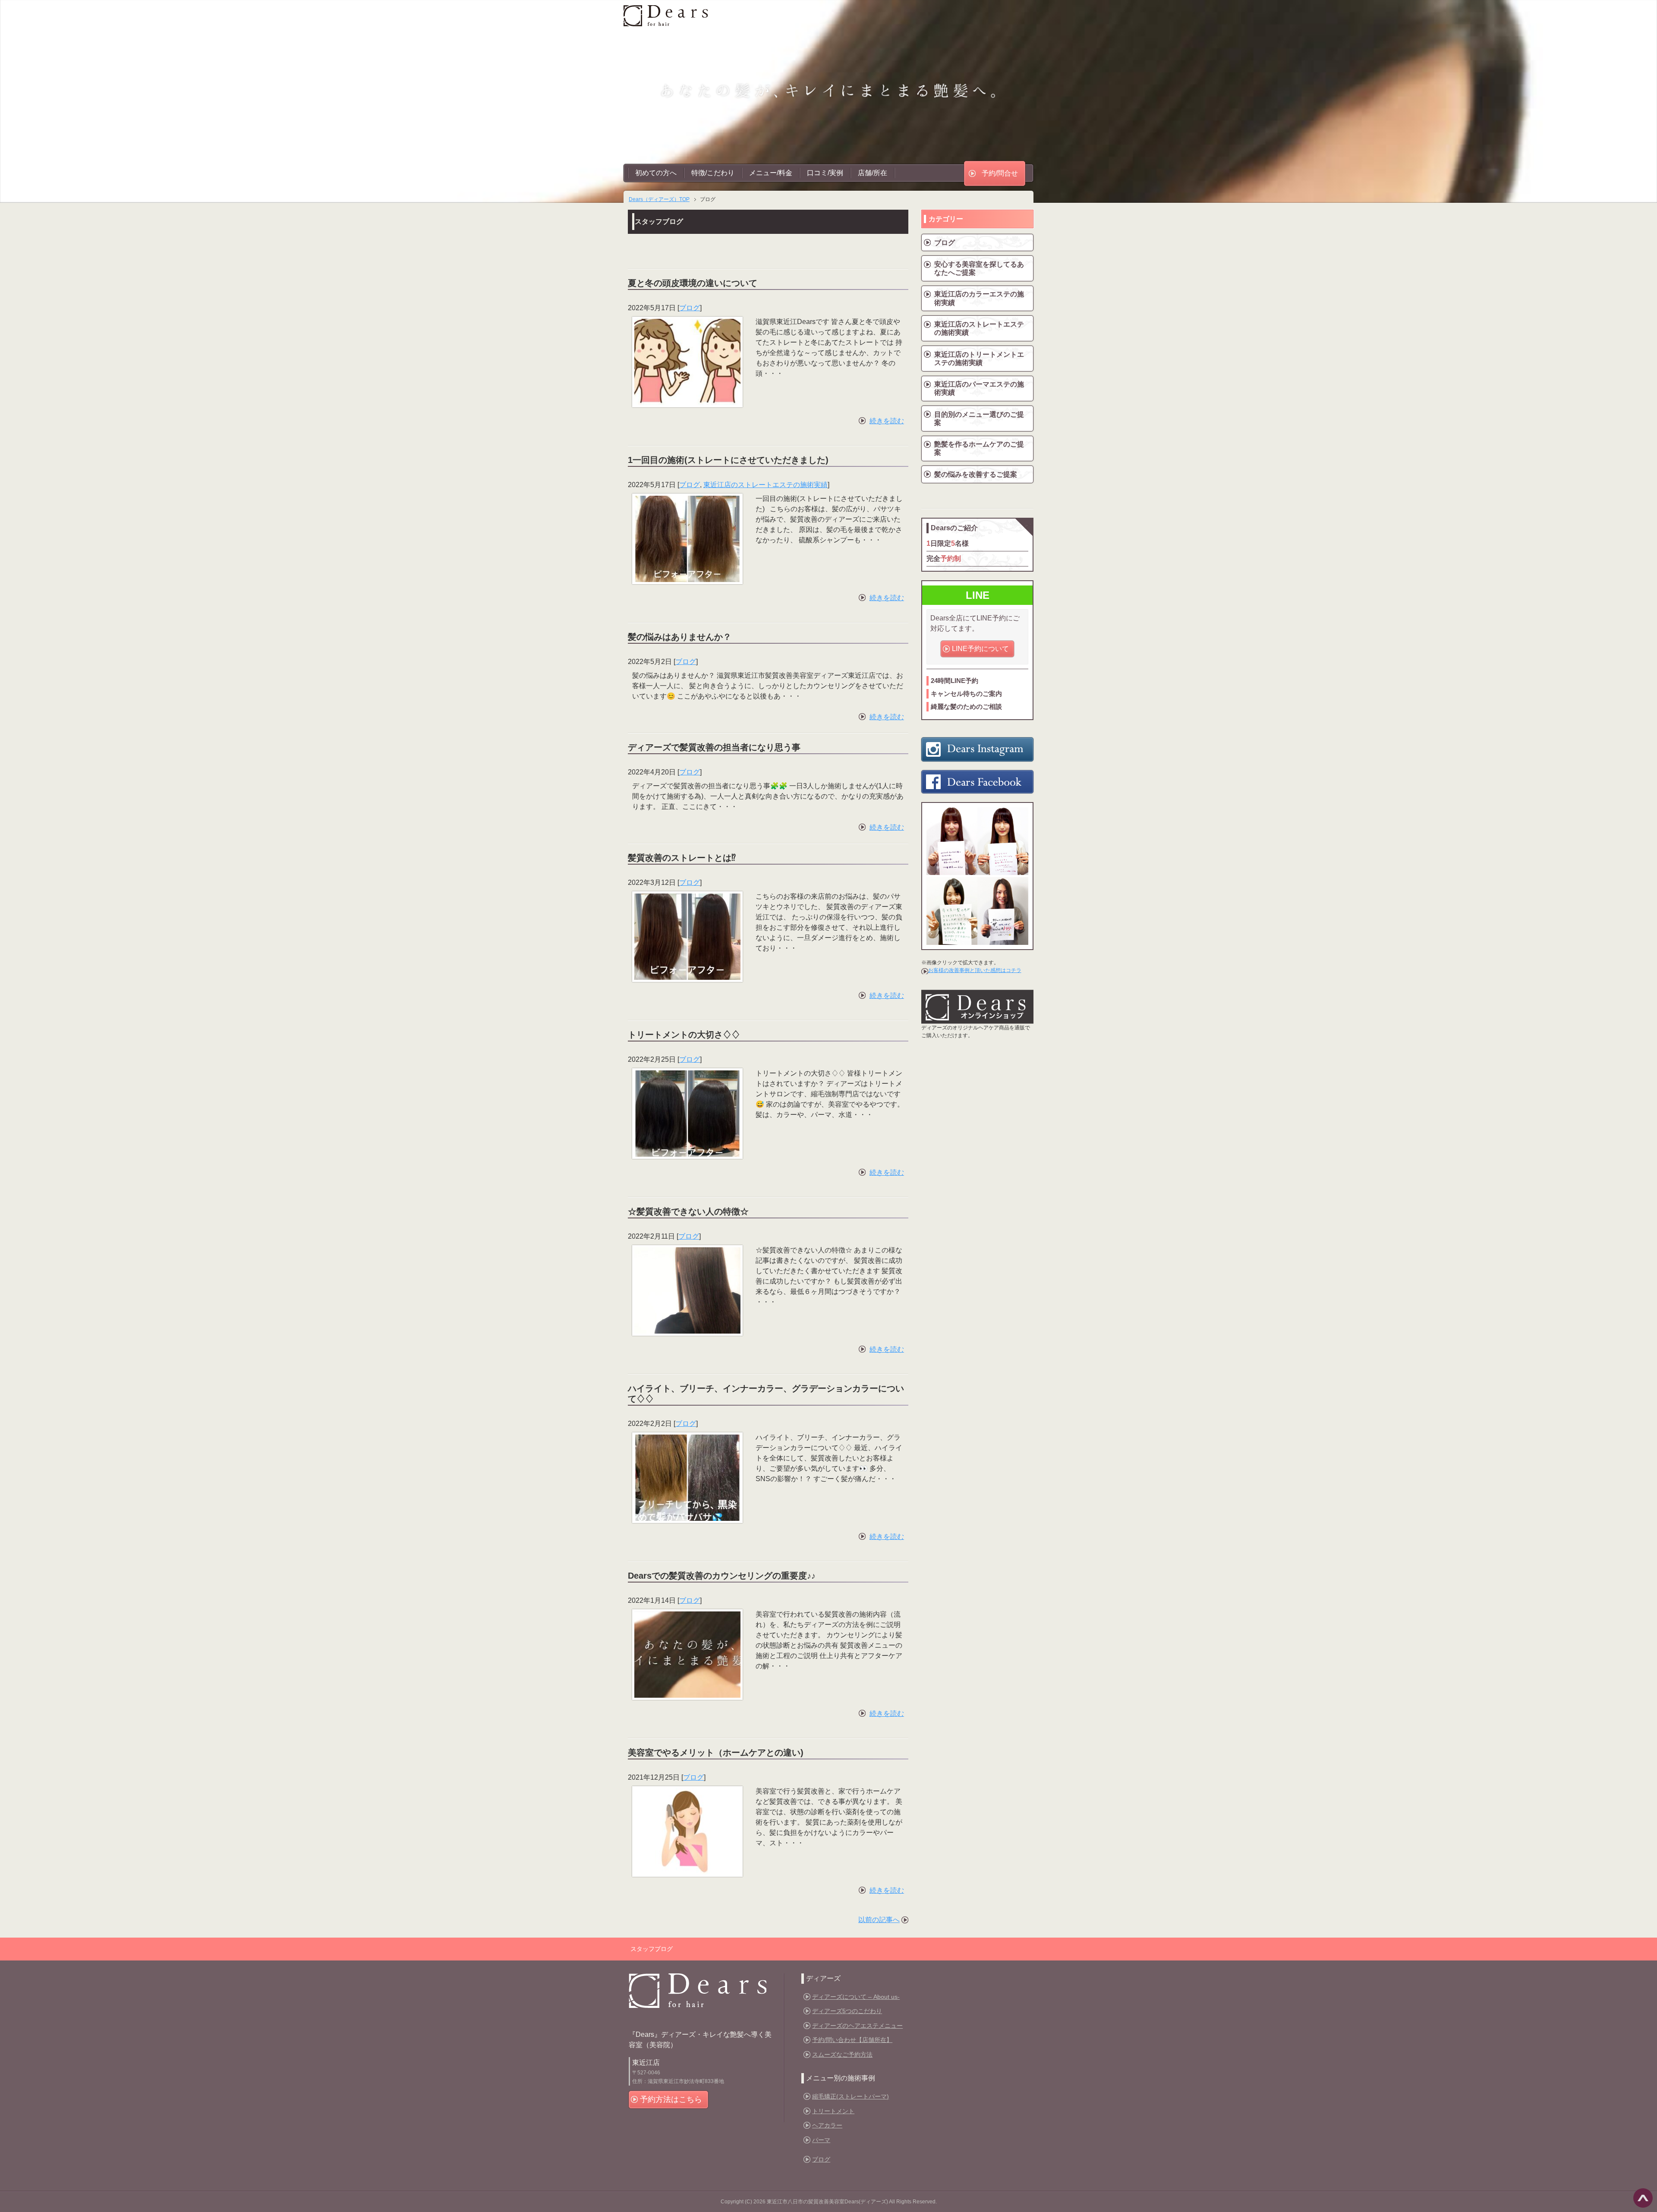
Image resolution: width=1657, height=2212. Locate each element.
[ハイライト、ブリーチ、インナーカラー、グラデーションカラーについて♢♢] (687, 1515)
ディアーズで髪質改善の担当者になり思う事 (714, 747)
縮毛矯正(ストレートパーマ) (851, 2096)
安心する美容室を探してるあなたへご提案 (979, 268)
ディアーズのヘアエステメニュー (857, 2026)
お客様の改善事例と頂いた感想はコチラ (975, 970)
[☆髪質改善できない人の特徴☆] (687, 1328)
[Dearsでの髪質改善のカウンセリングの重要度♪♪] (687, 1692)
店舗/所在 (873, 173)
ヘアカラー (827, 2125)
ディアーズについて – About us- (856, 1997)
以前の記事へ (879, 1920)
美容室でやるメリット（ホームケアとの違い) (716, 1753)
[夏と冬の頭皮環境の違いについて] (687, 400)
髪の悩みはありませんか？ (680, 637)
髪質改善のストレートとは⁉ (682, 858)
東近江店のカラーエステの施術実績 (979, 298)
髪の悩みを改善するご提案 (976, 474)
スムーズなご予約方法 (842, 2055)
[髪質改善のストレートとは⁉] (687, 974)
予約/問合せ (1000, 173)
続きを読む (887, 421)
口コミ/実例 (825, 173)
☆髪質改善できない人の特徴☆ (688, 1211)
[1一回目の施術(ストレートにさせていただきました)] (687, 577)
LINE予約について (980, 649)
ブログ (690, 308)
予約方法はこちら (671, 2099)
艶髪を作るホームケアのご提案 (979, 448)
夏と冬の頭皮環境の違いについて (693, 283)
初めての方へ (656, 173)
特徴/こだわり (713, 173)
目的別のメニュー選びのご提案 (979, 418)
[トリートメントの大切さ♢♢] (687, 1151)
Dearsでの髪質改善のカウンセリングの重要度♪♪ (722, 1576)
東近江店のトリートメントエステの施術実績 (979, 359)
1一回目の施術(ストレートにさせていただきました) (728, 460)
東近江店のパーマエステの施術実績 (979, 388)
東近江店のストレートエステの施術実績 (765, 485)
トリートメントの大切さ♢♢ (684, 1035)
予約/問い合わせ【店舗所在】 (852, 2040)
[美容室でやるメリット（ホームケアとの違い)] (687, 1869)
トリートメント (833, 2111)
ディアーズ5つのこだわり (847, 2011)
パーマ (821, 2140)
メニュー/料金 (771, 173)
